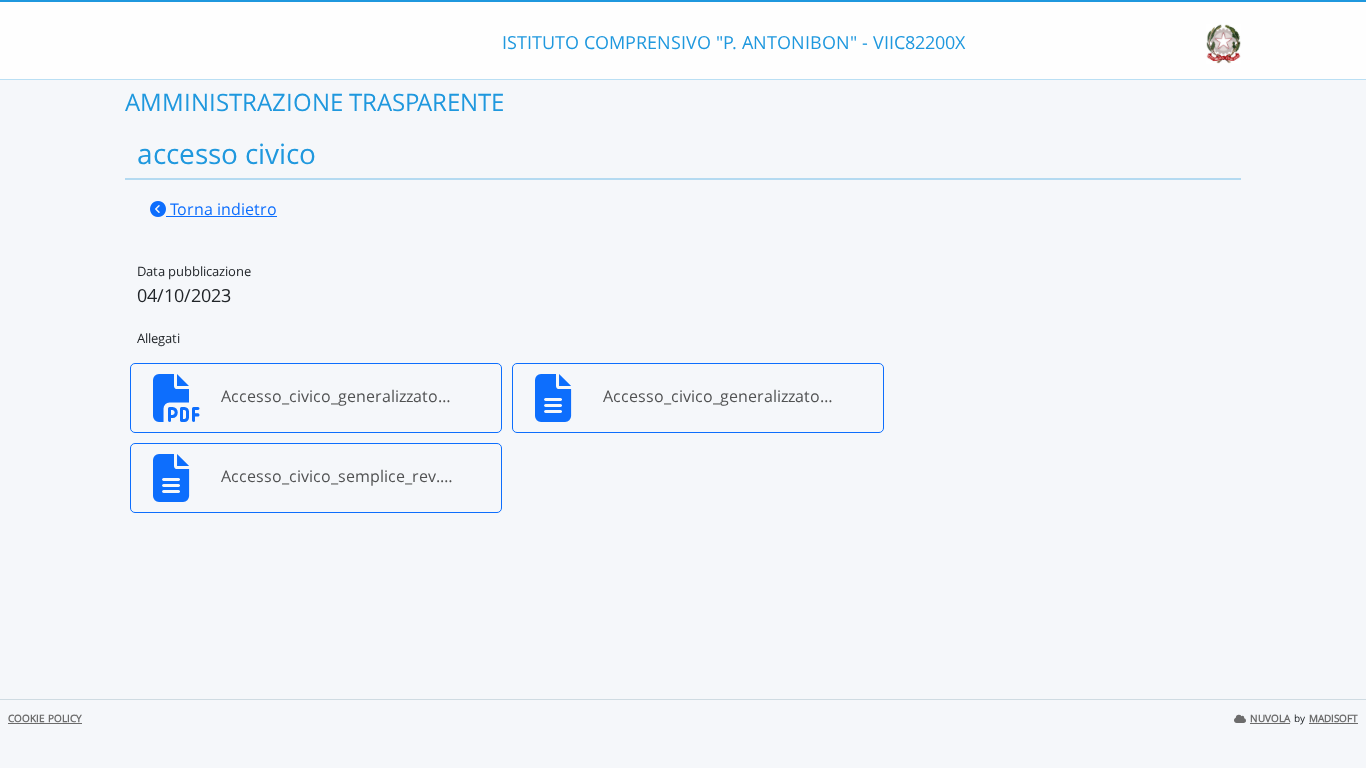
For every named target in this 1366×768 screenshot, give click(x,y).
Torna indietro (221, 209)
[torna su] (1325, 707)
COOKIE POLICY (45, 718)
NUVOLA (1270, 718)
